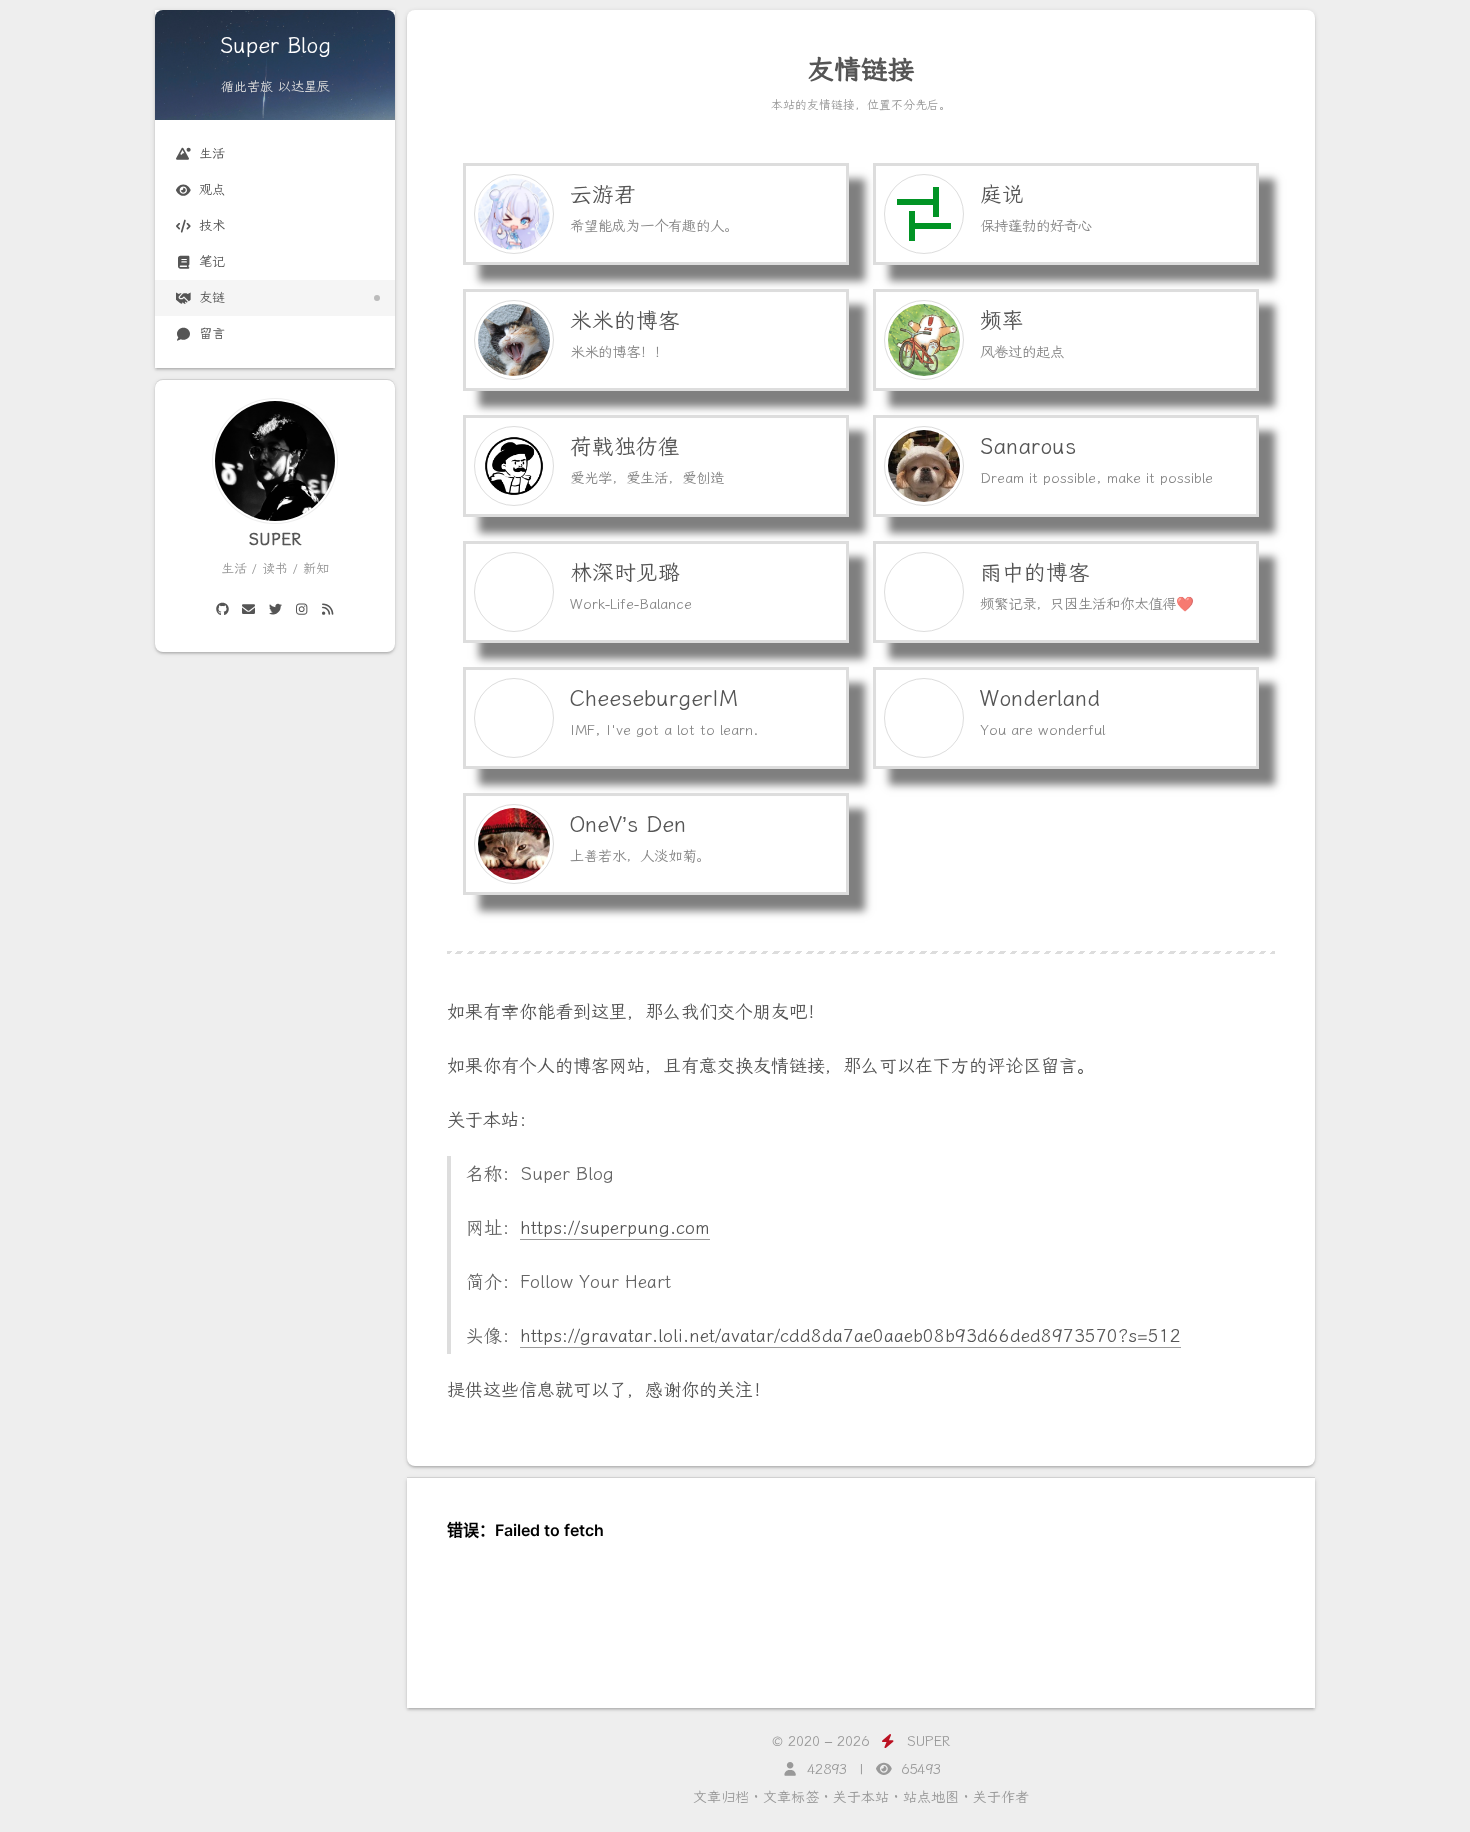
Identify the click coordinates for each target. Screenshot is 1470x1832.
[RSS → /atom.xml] (327, 610)
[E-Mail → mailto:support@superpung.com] (249, 610)
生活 (212, 153)
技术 (212, 225)
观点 (212, 189)
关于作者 (1001, 1797)
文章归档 (721, 1797)
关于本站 (861, 1797)
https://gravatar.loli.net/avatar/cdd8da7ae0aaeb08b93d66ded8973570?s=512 (850, 1336)
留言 (212, 333)
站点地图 (931, 1797)
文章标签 (791, 1797)
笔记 (212, 261)
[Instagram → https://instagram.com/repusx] (301, 610)
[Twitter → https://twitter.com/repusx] (275, 610)
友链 (212, 297)
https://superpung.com (615, 1228)
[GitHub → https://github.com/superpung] (222, 610)
